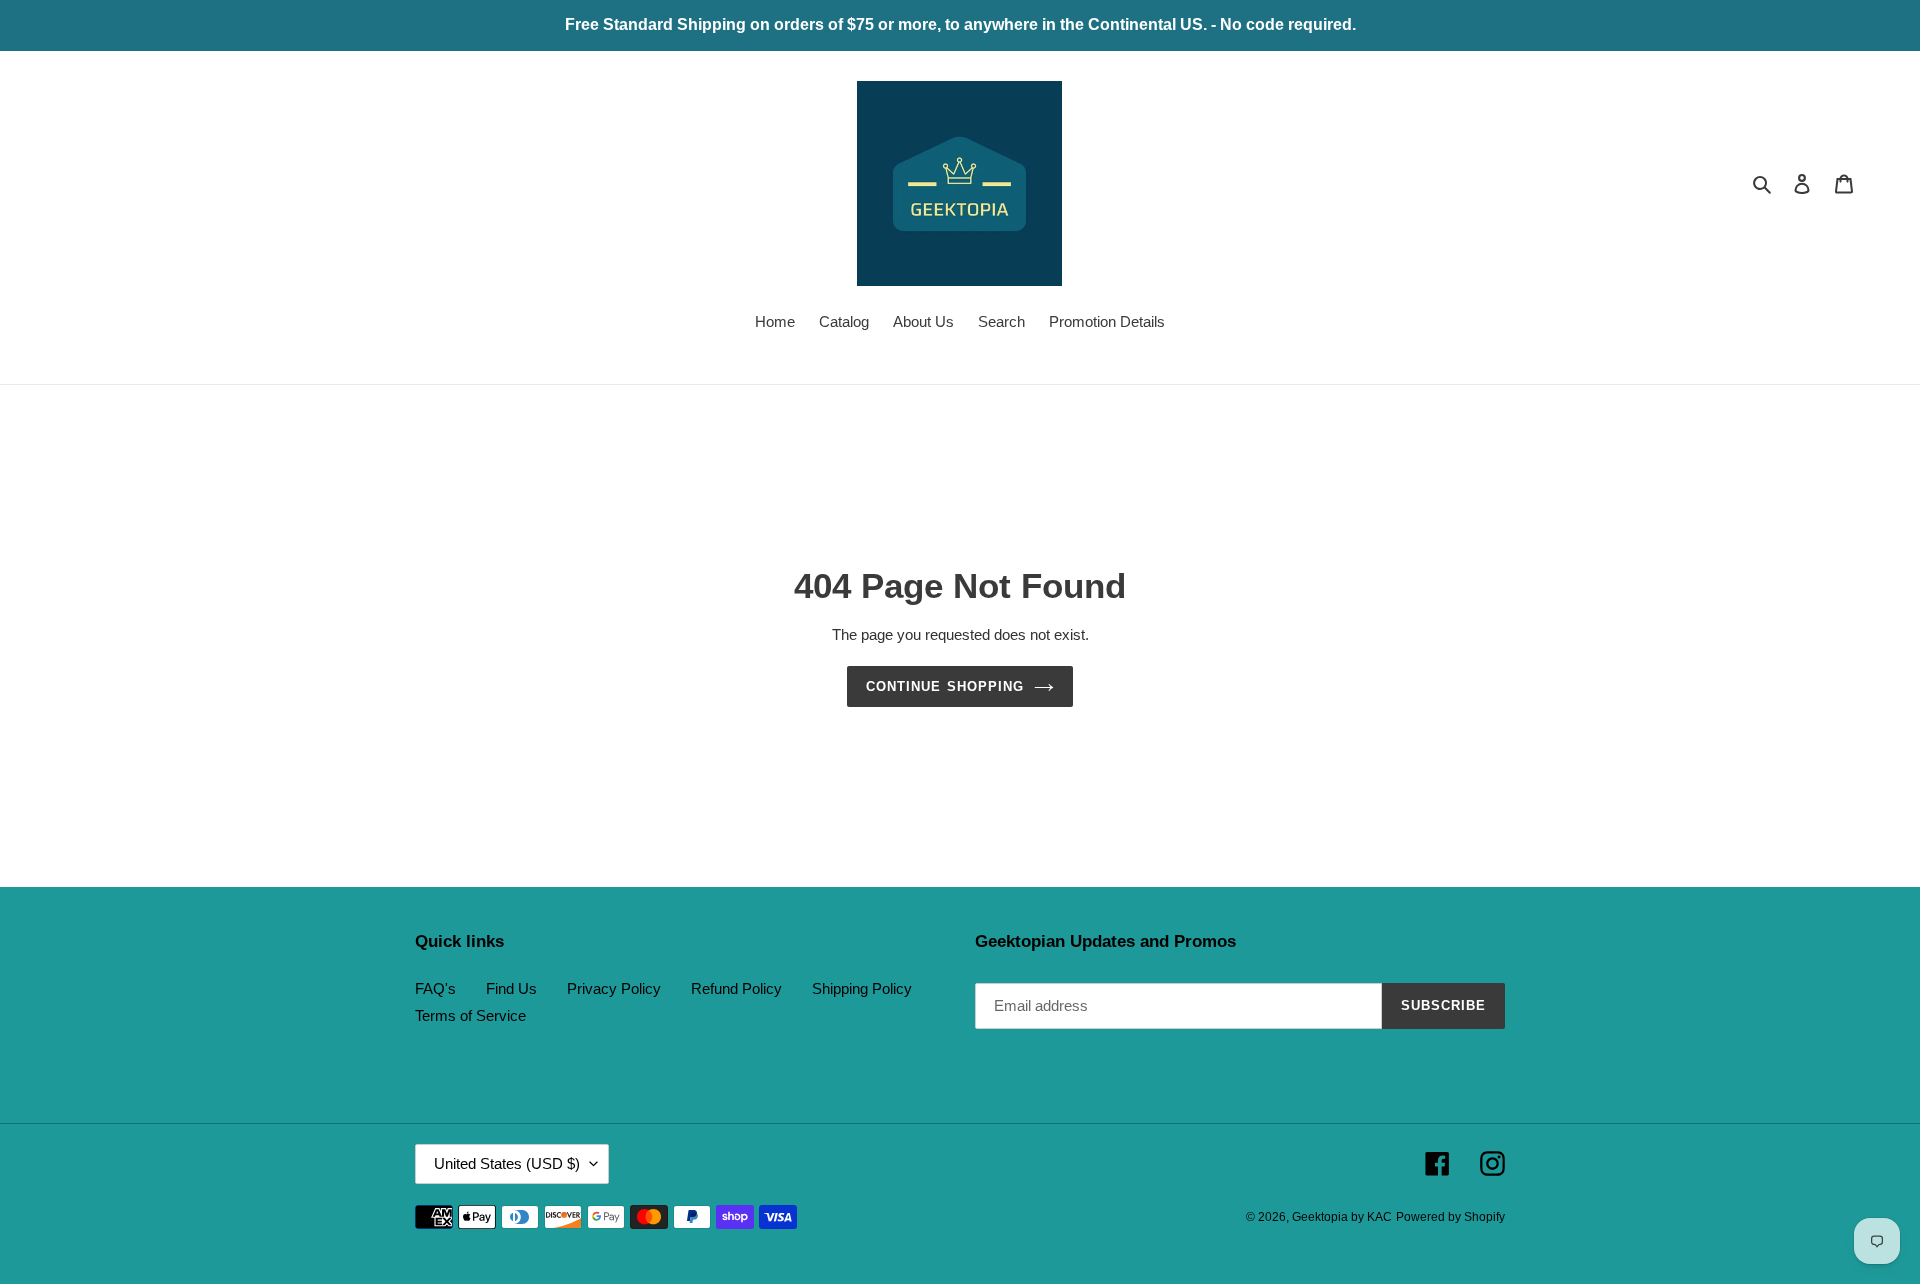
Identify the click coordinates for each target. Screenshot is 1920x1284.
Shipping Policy (862, 988)
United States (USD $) (507, 1163)
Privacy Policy (614, 988)
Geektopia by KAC (1342, 1217)
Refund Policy (736, 988)
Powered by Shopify (1450, 1217)
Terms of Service (470, 1015)
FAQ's (435, 988)
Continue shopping (945, 686)
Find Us (511, 988)
